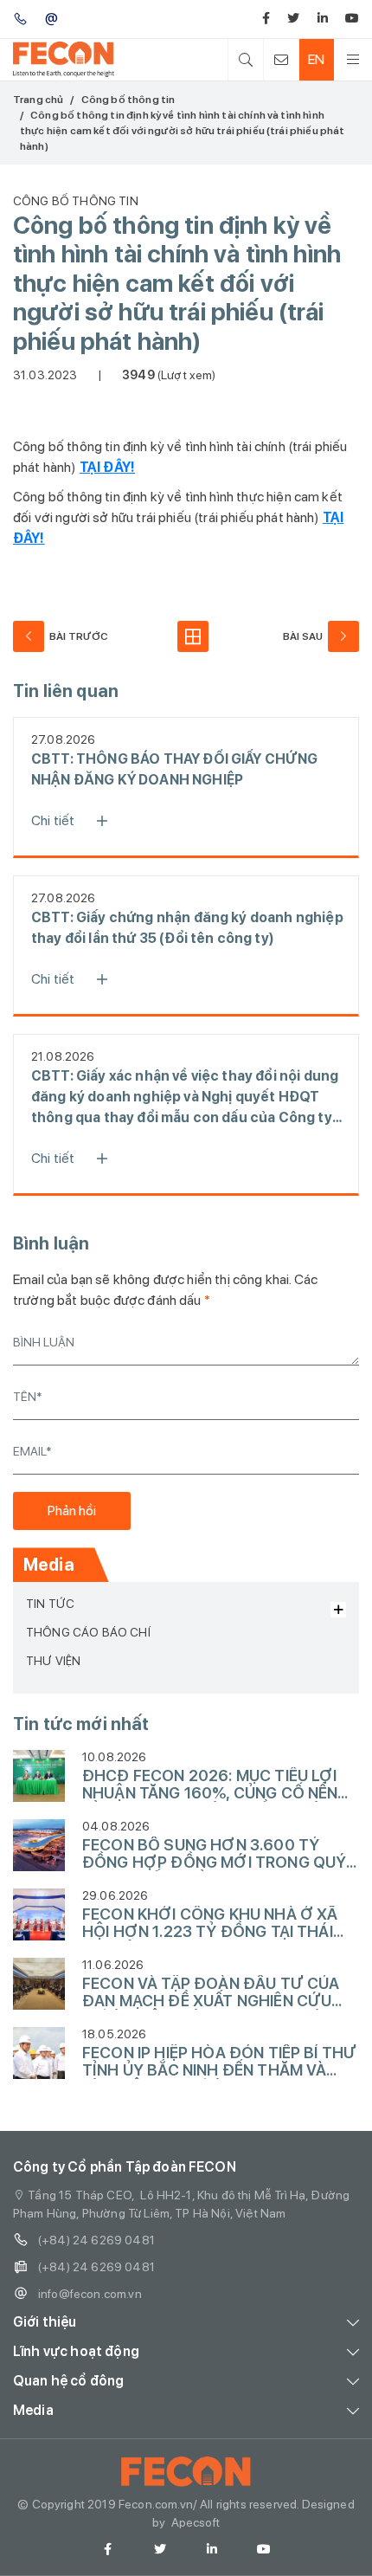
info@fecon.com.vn (90, 2294)
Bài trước (79, 636)
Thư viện (53, 1661)
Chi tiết (53, 820)
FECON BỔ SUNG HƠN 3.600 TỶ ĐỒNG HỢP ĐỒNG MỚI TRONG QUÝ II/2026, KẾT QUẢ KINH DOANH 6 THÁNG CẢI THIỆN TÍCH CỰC (214, 1854)
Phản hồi (72, 1511)
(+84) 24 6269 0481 (96, 2240)
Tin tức (50, 1604)
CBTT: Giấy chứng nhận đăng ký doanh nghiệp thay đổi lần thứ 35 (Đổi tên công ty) (187, 928)
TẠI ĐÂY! (107, 467)
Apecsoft (196, 2522)
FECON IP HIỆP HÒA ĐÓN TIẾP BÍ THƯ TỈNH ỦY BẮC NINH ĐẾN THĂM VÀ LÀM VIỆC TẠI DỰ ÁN (219, 2062)
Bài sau (303, 636)
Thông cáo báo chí (88, 1632)
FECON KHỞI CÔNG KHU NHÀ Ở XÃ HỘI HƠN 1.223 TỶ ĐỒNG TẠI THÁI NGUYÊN (210, 1923)
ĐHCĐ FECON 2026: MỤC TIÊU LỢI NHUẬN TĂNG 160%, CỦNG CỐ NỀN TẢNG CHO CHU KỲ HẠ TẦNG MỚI (210, 1785)
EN (316, 59)
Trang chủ (38, 100)
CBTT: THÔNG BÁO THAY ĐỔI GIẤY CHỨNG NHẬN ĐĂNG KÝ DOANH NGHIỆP (175, 769)
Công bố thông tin (128, 100)
